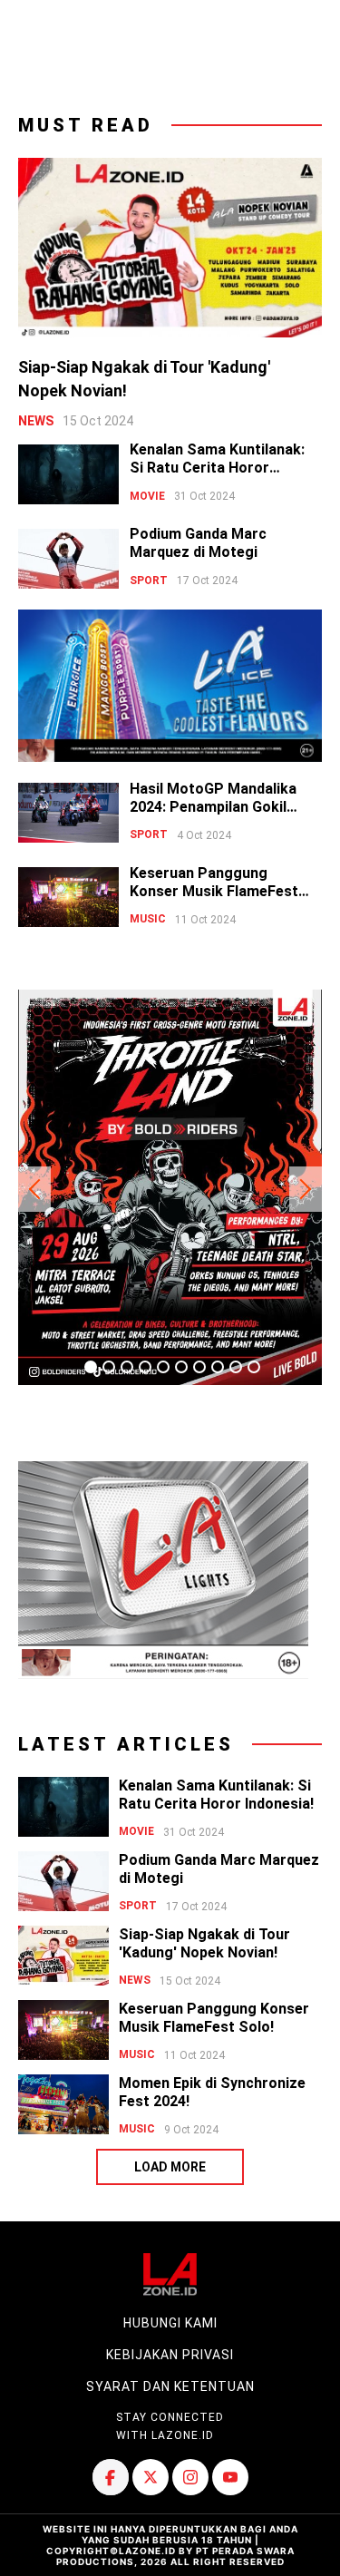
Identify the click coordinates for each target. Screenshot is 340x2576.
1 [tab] (91, 1367)
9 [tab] (236, 1367)
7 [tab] (199, 1367)
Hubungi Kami (170, 2323)
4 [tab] (145, 1367)
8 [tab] (218, 1367)
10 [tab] (254, 1367)
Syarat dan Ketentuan (170, 2386)
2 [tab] (109, 1367)
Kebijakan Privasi (170, 2355)
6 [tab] (181, 1367)
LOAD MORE (170, 2167)
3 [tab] (127, 1367)
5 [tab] (163, 1367)
